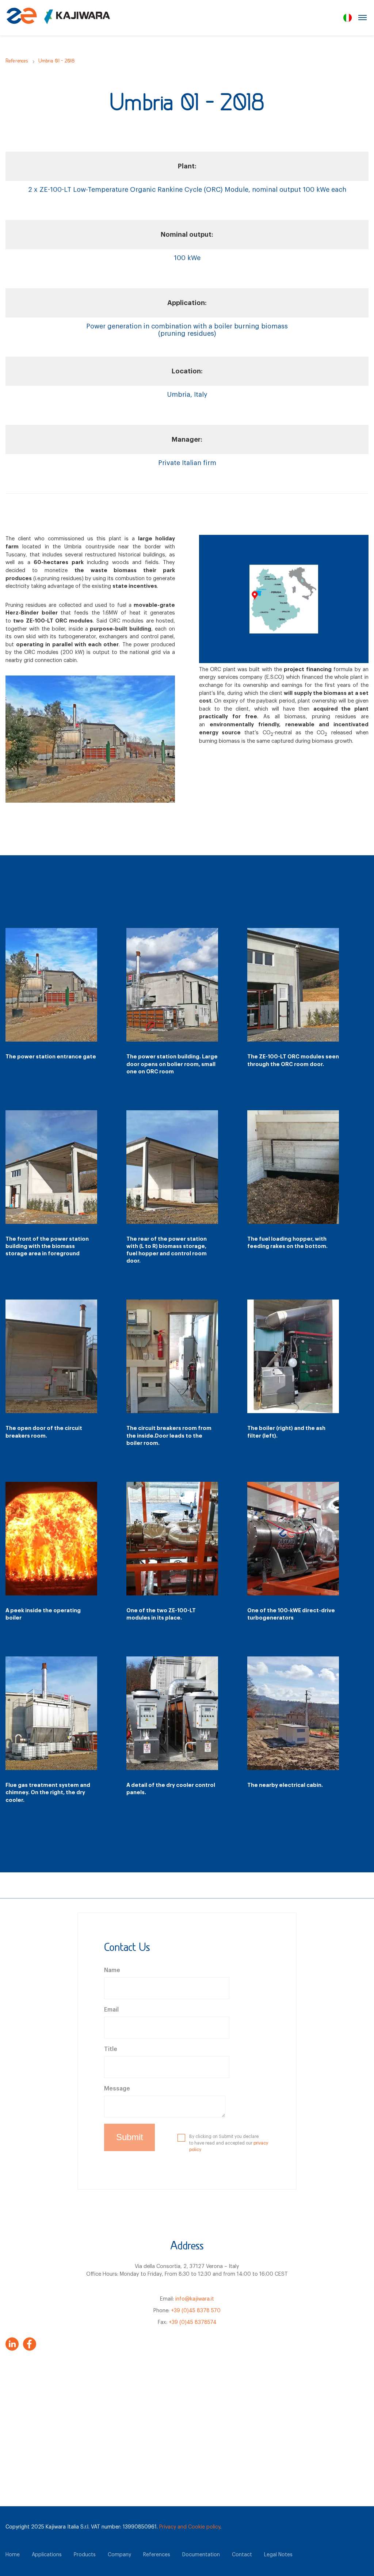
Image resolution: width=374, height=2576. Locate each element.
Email (111, 2010)
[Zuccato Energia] (58, 20)
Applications (47, 2555)
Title (111, 2049)
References (17, 61)
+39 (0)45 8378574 (193, 2322)
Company (119, 2555)
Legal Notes (278, 2555)
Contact (242, 2555)
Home (13, 2555)
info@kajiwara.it (195, 2299)
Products (85, 2555)
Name (112, 1970)
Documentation (201, 2555)
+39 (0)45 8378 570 (196, 2311)
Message (117, 2089)
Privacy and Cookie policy (190, 2527)
